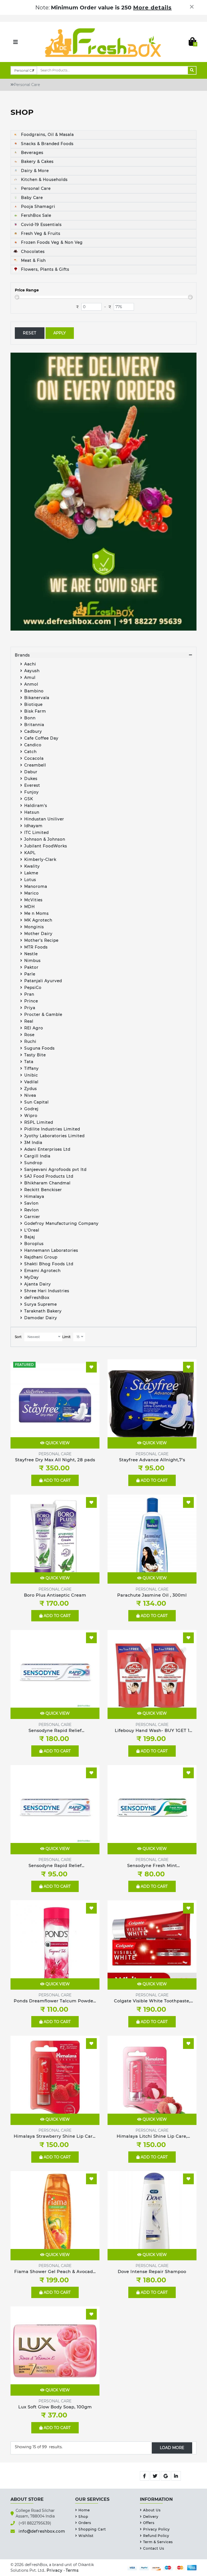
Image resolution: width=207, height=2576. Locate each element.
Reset (30, 333)
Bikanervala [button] (37, 698)
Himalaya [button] (34, 1196)
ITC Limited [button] (37, 833)
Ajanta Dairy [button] (38, 1284)
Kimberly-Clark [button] (40, 859)
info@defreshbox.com (42, 2531)
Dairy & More (34, 171)
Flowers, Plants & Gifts (44, 269)
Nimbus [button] (33, 961)
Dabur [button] (31, 772)
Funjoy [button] (32, 792)
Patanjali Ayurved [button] (43, 981)
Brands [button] (22, 655)
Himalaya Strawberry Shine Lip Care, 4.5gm (55, 2137)
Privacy (55, 2570)
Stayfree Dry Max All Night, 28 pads (55, 1460)
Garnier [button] (32, 1217)
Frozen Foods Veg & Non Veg (51, 242)
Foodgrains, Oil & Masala (47, 135)
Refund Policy (156, 2536)
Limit (66, 1337)
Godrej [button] (31, 1109)
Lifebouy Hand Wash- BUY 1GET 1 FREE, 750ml (152, 1731)
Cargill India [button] (37, 1156)
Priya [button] (30, 1008)
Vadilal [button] (31, 1082)
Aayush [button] (32, 671)
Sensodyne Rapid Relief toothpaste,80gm (55, 1731)
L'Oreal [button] (32, 1230)
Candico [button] (33, 745)
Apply (60, 333)
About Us (152, 2510)
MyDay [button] (32, 1277)
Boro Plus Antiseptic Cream (55, 1595)
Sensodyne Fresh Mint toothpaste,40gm (152, 1866)
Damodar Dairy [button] (41, 1318)
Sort (18, 1337)
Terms (72, 2570)
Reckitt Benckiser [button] (43, 1190)
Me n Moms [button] (37, 913)
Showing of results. (39, 2447)
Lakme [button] (31, 873)
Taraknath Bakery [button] (43, 1311)
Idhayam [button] (33, 826)
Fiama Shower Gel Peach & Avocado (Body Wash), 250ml (55, 2272)
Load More (172, 2448)
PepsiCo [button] (33, 988)
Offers (149, 2523)
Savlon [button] (31, 1203)
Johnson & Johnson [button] (45, 839)
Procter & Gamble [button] (43, 1014)
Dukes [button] (31, 779)
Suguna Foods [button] (39, 1048)
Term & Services (158, 2542)
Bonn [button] (30, 718)
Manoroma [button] (36, 886)
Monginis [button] (34, 927)
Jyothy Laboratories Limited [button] (54, 1136)
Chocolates (32, 252)
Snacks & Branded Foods (47, 144)
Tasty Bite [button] (35, 1055)
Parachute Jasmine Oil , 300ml (152, 1595)
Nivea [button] (30, 1095)
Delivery (151, 2517)
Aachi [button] (30, 664)
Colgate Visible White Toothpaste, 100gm (152, 2001)
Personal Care (35, 188)
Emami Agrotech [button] (42, 1271)
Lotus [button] (30, 880)
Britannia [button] (34, 725)
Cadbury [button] (33, 731)
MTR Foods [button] (36, 947)
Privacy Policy (156, 2529)
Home (84, 2510)
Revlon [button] (32, 1210)
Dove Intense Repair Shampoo (152, 2271)
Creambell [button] (35, 765)
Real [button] (29, 1021)
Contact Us (154, 2548)
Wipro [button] (31, 1116)
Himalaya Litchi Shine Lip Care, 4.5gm (152, 2137)
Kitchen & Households (44, 180)
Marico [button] (32, 893)
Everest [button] (32, 785)
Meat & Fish (33, 260)
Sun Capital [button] (37, 1102)
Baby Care (31, 198)
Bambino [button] (34, 691)
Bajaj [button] (30, 1237)
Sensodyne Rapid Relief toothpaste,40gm (55, 1866)
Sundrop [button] (33, 1163)
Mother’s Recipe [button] (41, 940)
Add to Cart (57, 1480)
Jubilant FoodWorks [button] (46, 846)
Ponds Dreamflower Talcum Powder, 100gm (55, 2001)
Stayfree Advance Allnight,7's (152, 1460)
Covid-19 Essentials (41, 225)
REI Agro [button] (34, 1028)
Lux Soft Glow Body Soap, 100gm (55, 2407)
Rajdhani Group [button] (41, 1257)
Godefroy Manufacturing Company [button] (61, 1223)
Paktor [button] (31, 967)
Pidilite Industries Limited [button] (52, 1129)
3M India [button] (33, 1143)
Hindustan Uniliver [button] (44, 819)
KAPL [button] (30, 853)
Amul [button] (30, 677)
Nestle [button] (32, 954)
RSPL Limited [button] (39, 1122)
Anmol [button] (31, 684)
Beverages (32, 153)
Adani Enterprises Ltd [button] (47, 1149)
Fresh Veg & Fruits (40, 233)
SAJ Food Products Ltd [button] (49, 1176)
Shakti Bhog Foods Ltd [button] (49, 1264)
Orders (85, 2523)
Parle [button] (30, 974)
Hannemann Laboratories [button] (51, 1250)
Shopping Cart (92, 2529)
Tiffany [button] (32, 1068)
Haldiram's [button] (36, 806)
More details (152, 8)
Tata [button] (29, 1062)
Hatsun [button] (32, 812)
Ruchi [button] (30, 1041)
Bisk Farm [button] (35, 711)
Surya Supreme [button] (41, 1304)
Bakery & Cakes (37, 161)
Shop (83, 2517)
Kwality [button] (33, 866)
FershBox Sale (35, 215)
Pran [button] (29, 994)
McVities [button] (33, 900)
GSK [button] (29, 799)
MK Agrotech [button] (38, 920)
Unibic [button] (31, 1075)
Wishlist (86, 2536)
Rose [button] (29, 1035)
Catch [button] (30, 752)
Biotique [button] (33, 704)
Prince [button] (31, 1001)
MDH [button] (30, 907)
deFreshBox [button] (37, 1298)
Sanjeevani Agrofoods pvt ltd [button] (55, 1170)
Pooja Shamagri (37, 207)
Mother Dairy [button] (38, 934)
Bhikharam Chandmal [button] (47, 1183)
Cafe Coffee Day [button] (41, 738)
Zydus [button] (31, 1089)
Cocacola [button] (34, 758)
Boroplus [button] (34, 1244)
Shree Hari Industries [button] (47, 1291)
